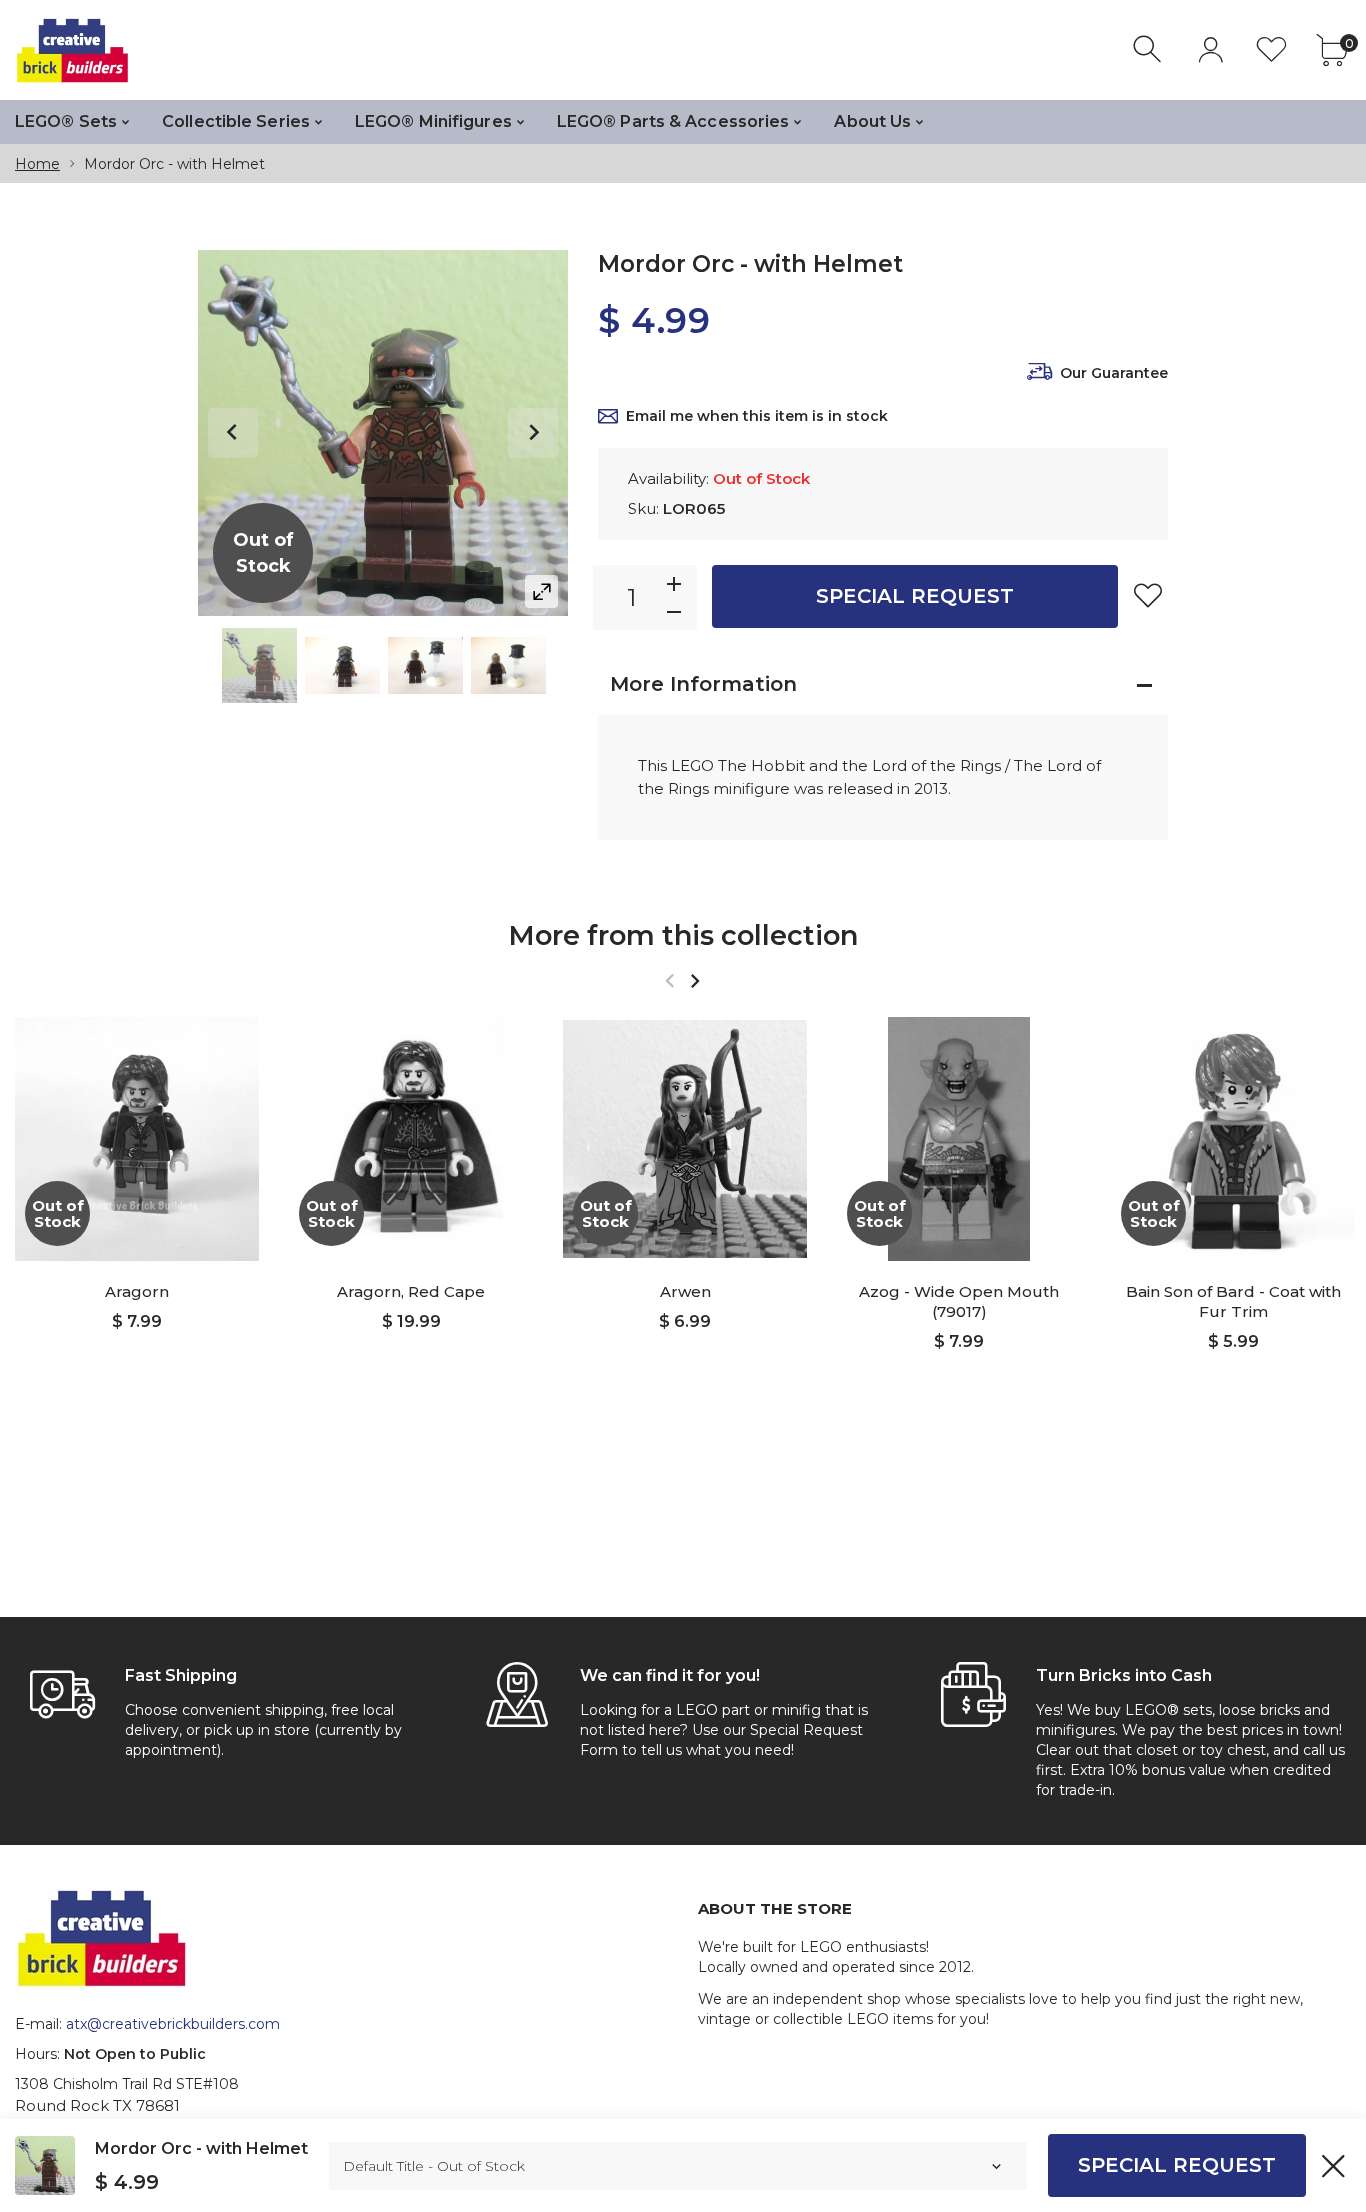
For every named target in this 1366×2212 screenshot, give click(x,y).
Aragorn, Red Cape (411, 1291)
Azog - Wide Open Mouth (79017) (959, 1301)
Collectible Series (236, 121)
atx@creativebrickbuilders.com (173, 2024)
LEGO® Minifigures (433, 121)
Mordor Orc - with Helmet (201, 2148)
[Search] (1149, 49)
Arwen (685, 1291)
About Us (872, 121)
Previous (233, 433)
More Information (703, 684)
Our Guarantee (1114, 373)
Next (533, 433)
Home (37, 164)
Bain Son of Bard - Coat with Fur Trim (1233, 1301)
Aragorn (137, 1291)
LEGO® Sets (66, 121)
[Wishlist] (1271, 49)
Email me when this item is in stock (757, 416)
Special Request (915, 596)
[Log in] (1210, 49)
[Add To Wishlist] (1148, 595)
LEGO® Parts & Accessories (673, 121)
